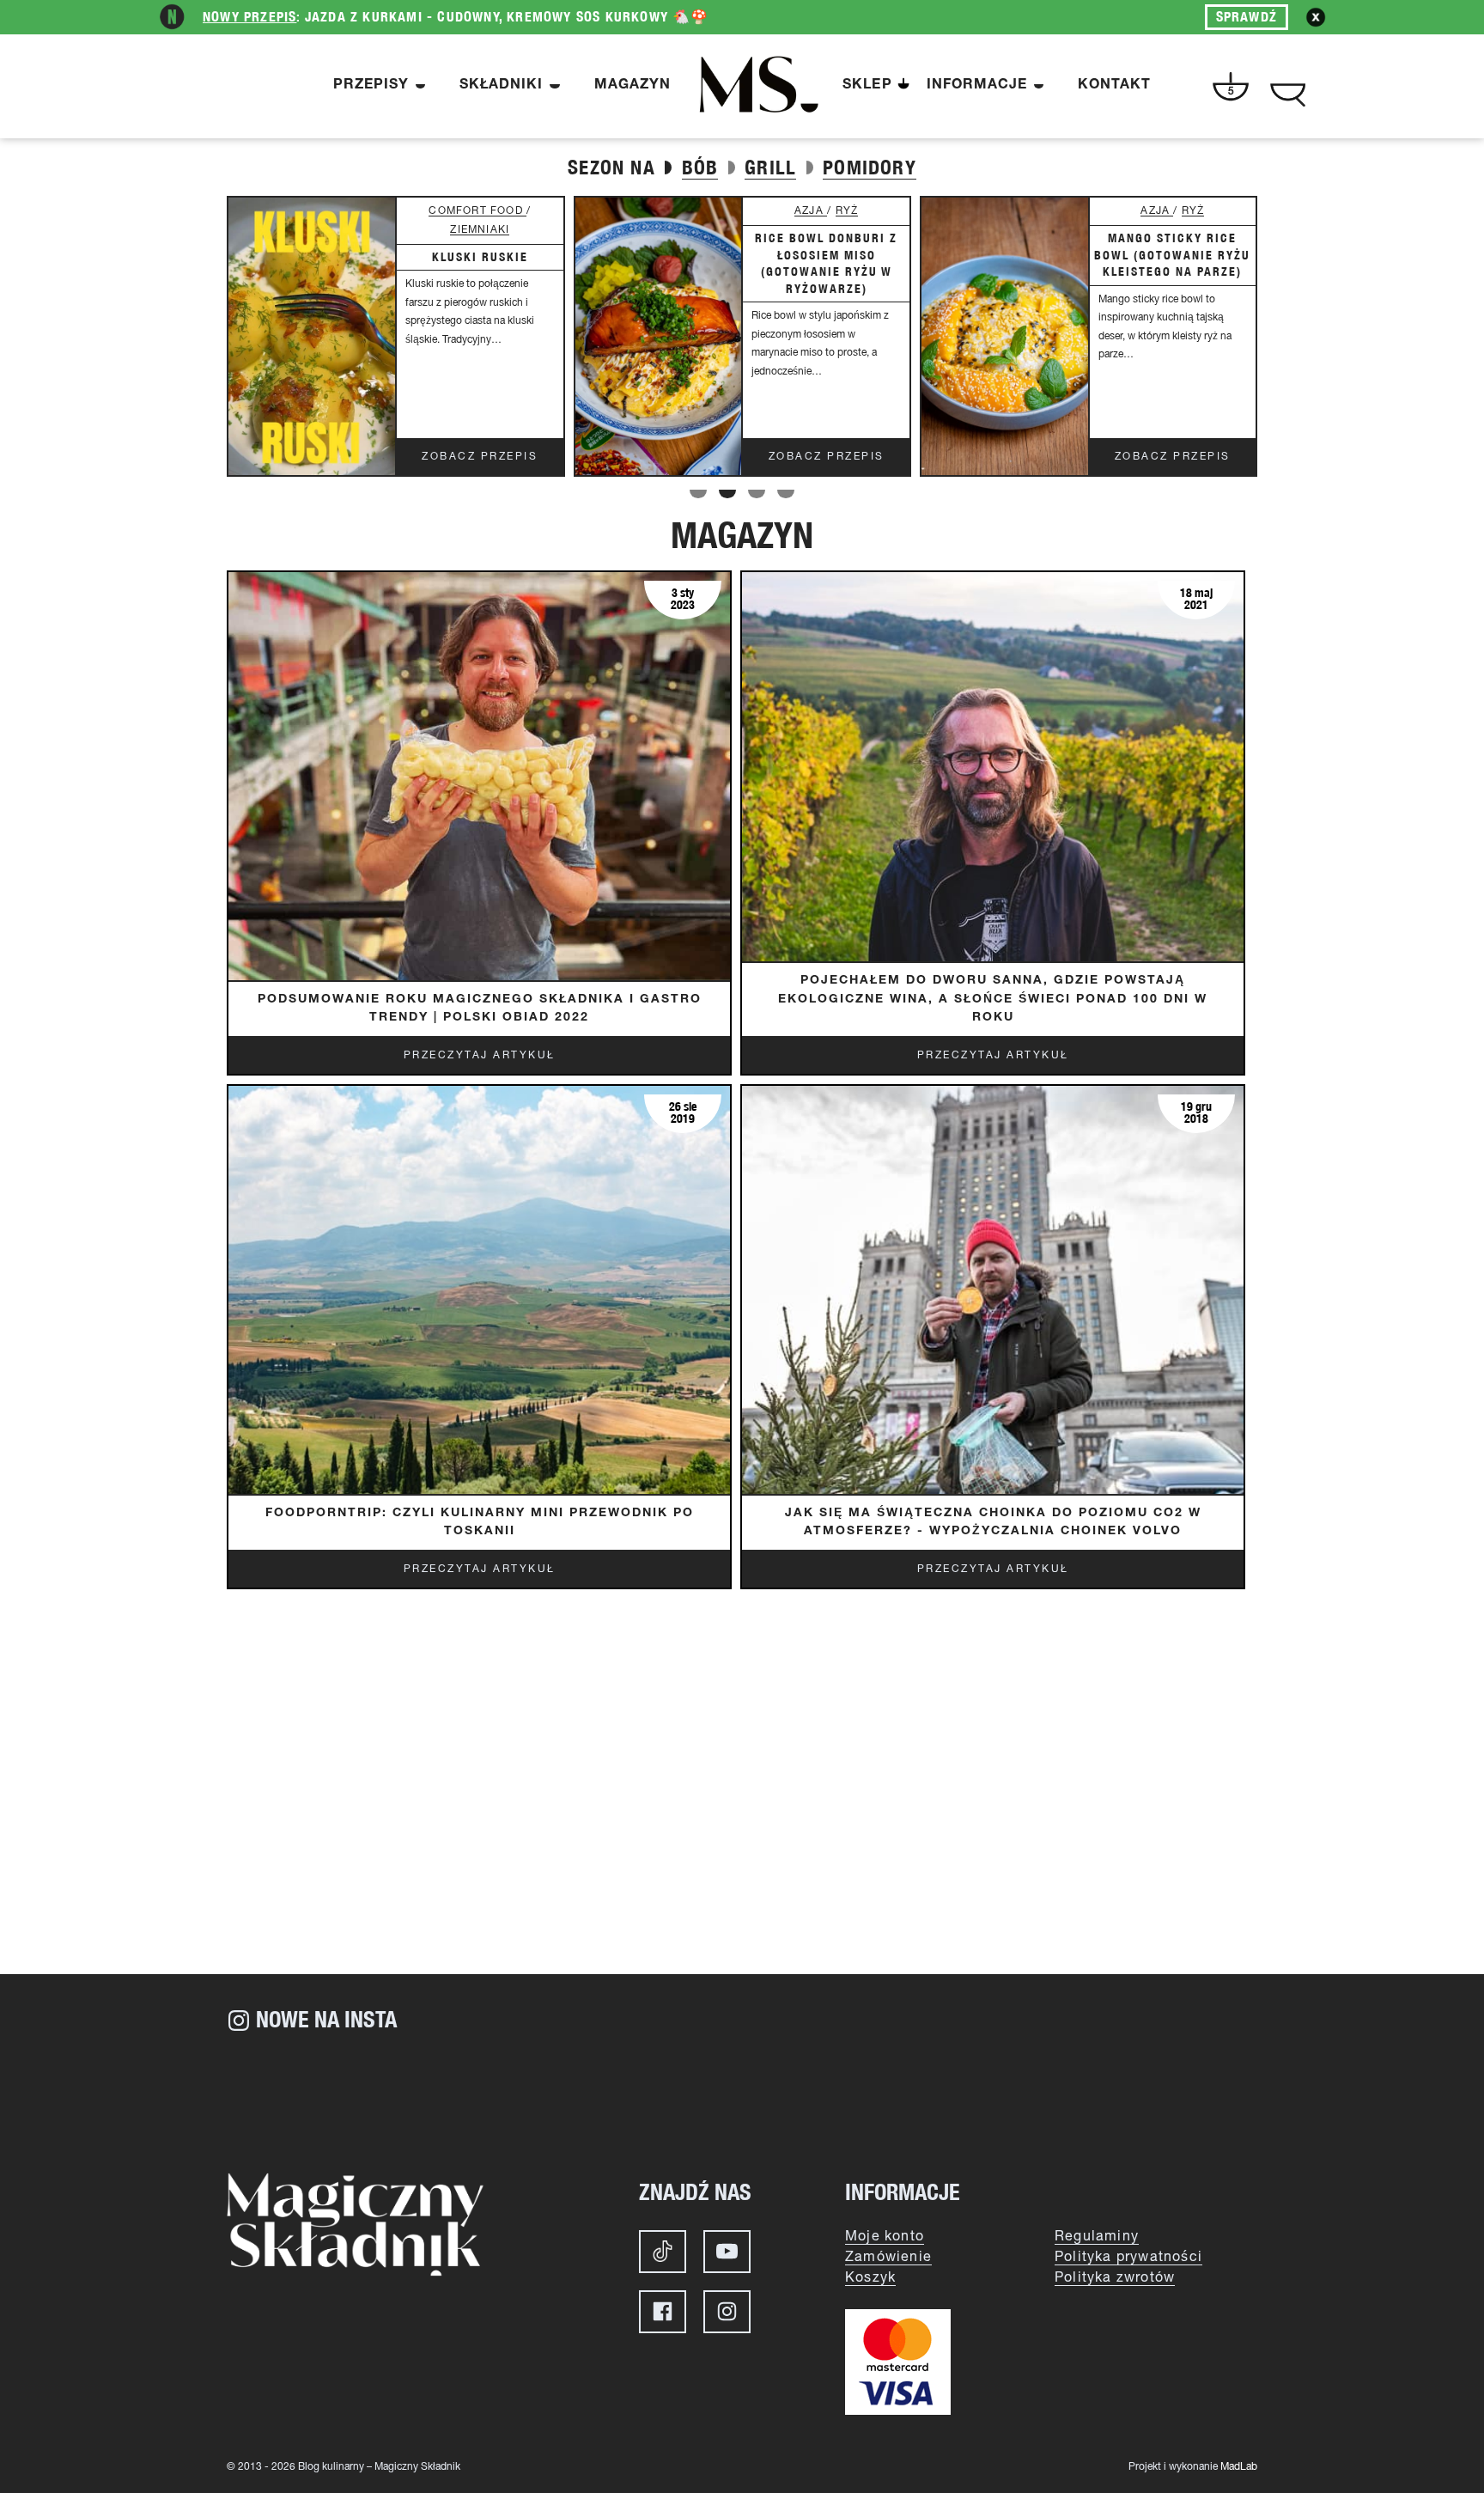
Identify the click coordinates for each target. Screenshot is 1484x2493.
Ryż (847, 211)
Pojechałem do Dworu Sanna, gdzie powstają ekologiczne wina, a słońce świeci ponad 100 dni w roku (993, 1000)
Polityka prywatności (1128, 2258)
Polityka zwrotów (1115, 2278)
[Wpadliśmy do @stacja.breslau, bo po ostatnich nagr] (313, 2095)
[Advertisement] (742, 1828)
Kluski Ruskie (480, 257)
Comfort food (477, 211)
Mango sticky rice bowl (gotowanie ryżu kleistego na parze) (1172, 255)
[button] (698, 494)
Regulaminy (1097, 2237)
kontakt (1114, 86)
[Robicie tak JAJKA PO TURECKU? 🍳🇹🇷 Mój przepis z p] (656, 2095)
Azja (811, 211)
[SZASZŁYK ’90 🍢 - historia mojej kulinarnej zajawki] (1171, 2095)
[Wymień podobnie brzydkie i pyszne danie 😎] (828, 2095)
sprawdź (1247, 17)
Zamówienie (888, 2258)
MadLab (1239, 2467)
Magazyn (633, 86)
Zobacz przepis (480, 457)
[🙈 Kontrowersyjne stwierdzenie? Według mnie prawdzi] (484, 2095)
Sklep (867, 86)
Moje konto (885, 2237)
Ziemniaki (480, 230)
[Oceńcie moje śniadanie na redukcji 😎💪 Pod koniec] (1000, 2095)
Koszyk (870, 2278)
